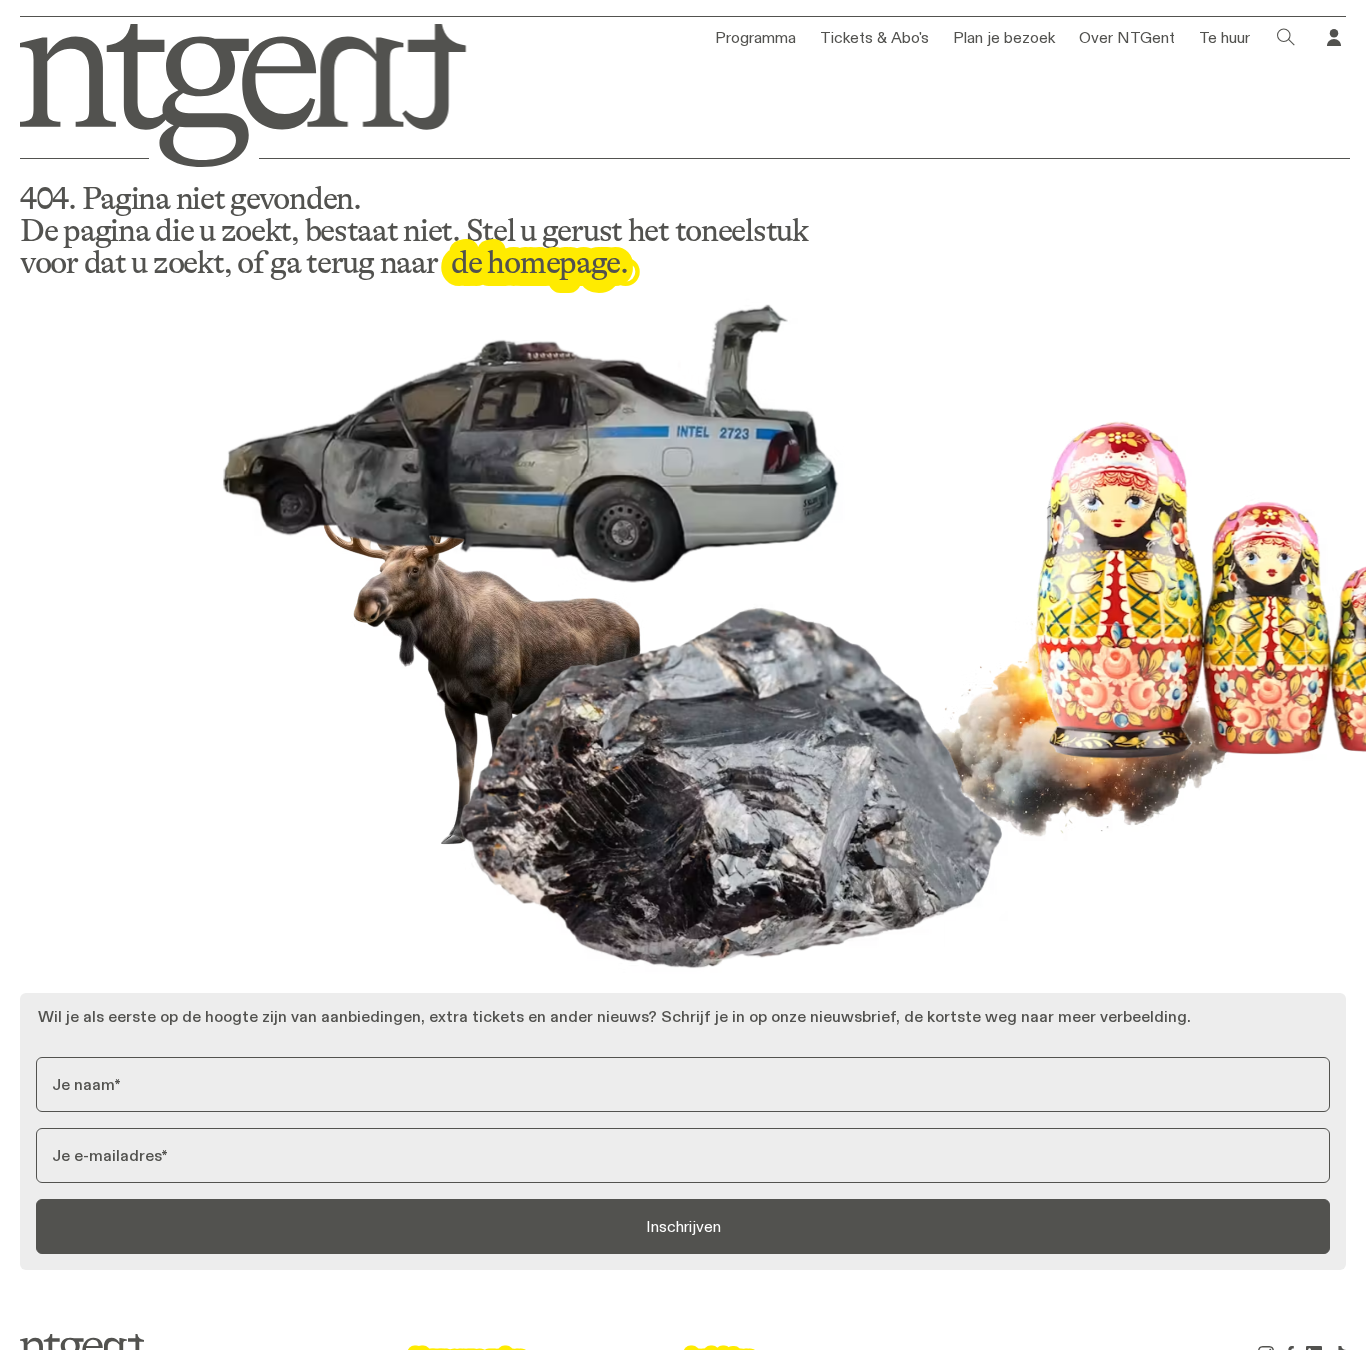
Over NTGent (1127, 38)
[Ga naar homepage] (229, 91)
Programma (755, 38)
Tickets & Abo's (874, 38)
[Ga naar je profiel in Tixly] (1334, 38)
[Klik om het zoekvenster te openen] (1286, 38)
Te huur (1224, 38)
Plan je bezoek (1004, 38)
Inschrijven (683, 1226)
